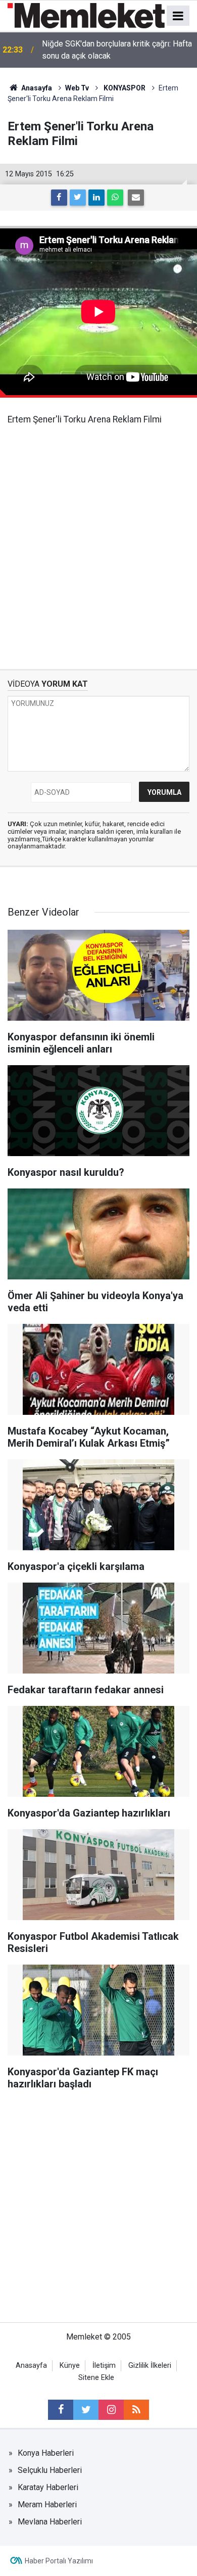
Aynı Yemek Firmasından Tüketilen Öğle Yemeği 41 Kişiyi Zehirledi (111, 50)
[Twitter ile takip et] (86, 2410)
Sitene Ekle (96, 2378)
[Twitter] (78, 198)
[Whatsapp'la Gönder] (115, 198)
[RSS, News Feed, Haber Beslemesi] (136, 2410)
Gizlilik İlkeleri (150, 2366)
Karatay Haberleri (48, 2487)
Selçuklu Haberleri (50, 2470)
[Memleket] (86, 15)
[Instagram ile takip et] (111, 2410)
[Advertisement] (98, 540)
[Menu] (178, 16)
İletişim (104, 2366)
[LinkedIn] (96, 198)
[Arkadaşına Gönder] (136, 198)
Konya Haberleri (46, 2453)
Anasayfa (31, 2366)
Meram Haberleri (47, 2505)
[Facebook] (59, 198)
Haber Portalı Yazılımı (59, 2561)
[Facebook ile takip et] (61, 2410)
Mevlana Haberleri (50, 2522)
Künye (70, 2366)
